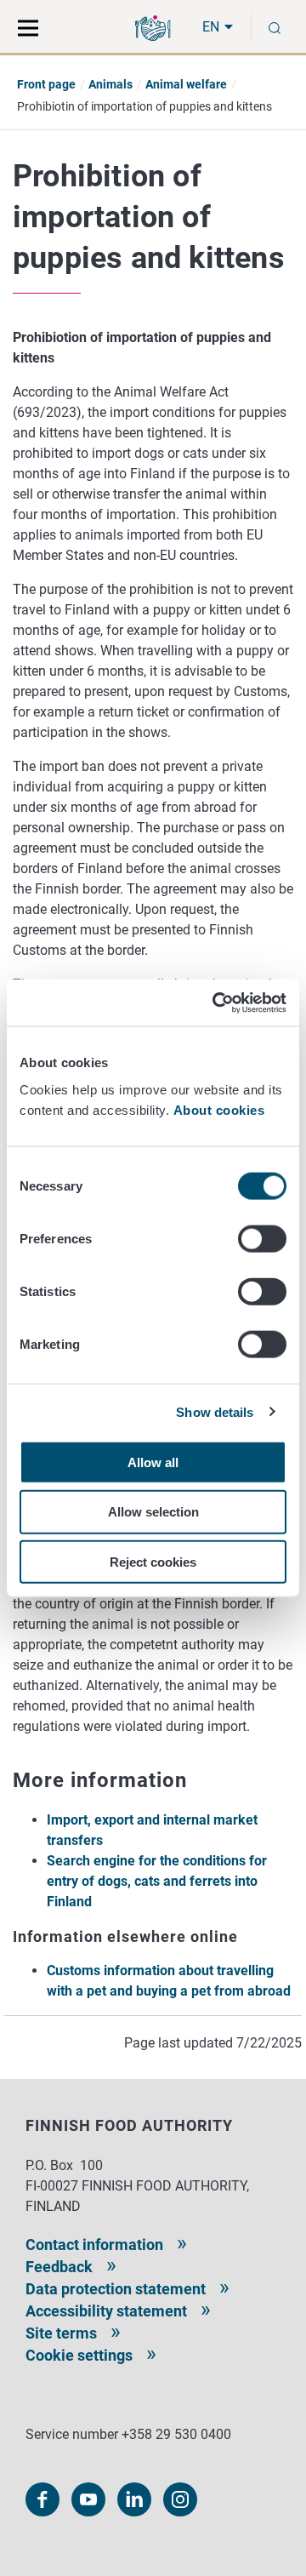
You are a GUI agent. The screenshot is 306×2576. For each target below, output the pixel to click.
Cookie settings (79, 2355)
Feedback (59, 2267)
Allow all (153, 1462)
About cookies (221, 1109)
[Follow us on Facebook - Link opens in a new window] (42, 2499)
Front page (46, 84)
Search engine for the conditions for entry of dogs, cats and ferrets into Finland (157, 1881)
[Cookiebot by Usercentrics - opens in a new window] (216, 1002)
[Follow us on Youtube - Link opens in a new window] (88, 2499)
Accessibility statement (106, 2311)
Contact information (94, 2245)
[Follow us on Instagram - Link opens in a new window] (180, 2499)
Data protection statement (116, 2289)
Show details (215, 1412)
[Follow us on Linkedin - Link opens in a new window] (134, 2499)
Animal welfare (186, 84)
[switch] (262, 1238)
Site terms (61, 2333)
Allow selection (153, 1512)
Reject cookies (153, 1562)
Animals (110, 84)
